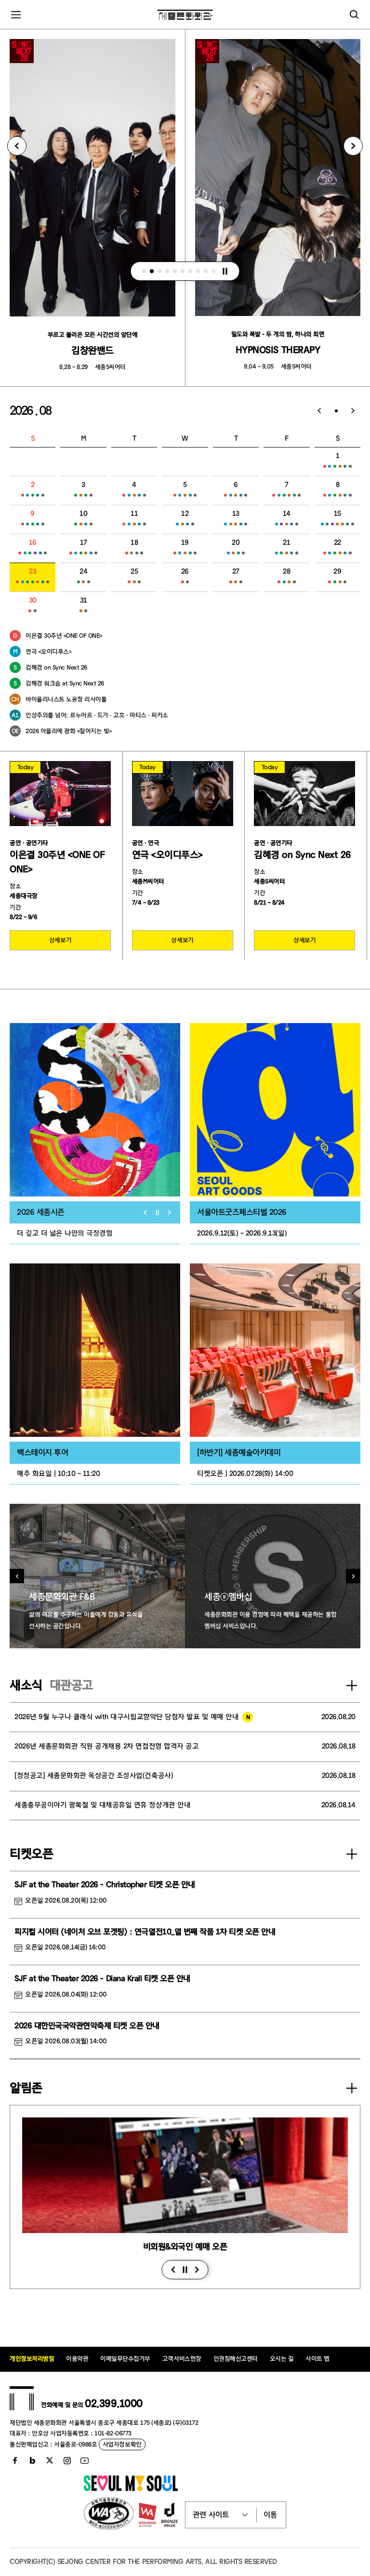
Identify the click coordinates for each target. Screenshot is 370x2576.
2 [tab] (152, 271)
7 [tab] (191, 271)
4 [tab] (168, 271)
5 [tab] (175, 271)
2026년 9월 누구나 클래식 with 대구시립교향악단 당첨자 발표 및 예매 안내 (126, 1717)
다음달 (353, 411)
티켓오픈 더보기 (352, 1854)
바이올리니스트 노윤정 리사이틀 (66, 699)
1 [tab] (145, 271)
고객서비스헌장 (182, 2359)
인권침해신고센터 (236, 2359)
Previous (17, 146)
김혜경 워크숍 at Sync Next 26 (65, 683)
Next (353, 146)
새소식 (26, 1685)
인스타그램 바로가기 (67, 2460)
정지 (225, 271)
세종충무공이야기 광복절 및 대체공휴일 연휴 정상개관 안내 (102, 1805)
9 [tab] (206, 271)
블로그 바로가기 (32, 2460)
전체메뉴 (16, 14)
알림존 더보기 (352, 2088)
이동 (270, 2515)
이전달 (319, 411)
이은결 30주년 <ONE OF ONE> (64, 636)
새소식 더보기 (352, 1685)
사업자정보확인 (122, 2444)
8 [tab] (198, 271)
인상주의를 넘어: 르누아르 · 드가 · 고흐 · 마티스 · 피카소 (97, 715)
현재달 (336, 411)
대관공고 (71, 1685)
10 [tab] (214, 271)
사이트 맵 (317, 2359)
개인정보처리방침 (32, 2359)
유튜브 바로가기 (84, 2460)
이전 (173, 2270)
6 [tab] (183, 271)
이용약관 (77, 2359)
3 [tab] (160, 271)
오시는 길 (282, 2359)
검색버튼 (354, 14)
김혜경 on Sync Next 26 (56, 667)
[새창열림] (95, 1110)
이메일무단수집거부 (125, 2359)
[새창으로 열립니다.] (131, 2489)
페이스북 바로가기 (15, 2460)
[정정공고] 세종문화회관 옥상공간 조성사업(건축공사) (94, 1776)
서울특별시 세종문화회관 (185, 14)
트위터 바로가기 (50, 2460)
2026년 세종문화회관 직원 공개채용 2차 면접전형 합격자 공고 (106, 1746)
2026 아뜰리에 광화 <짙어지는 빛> (69, 731)
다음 (197, 2270)
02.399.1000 (114, 2404)
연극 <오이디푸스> (48, 651)
